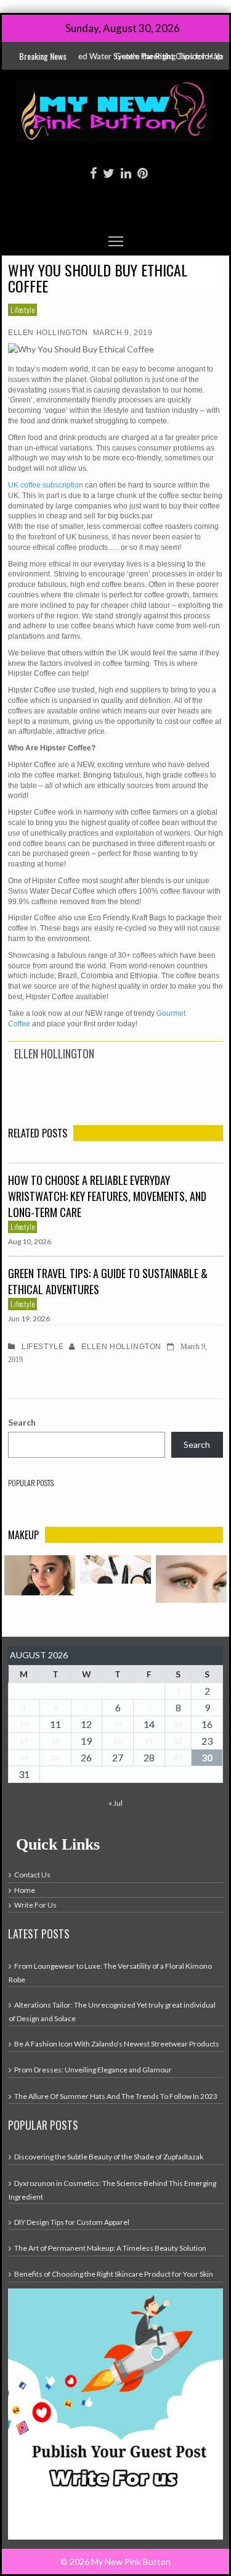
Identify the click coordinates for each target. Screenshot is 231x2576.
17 (24, 1741)
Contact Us (32, 1875)
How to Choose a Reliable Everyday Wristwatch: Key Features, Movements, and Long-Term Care (107, 1196)
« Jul (115, 1803)
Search (22, 1422)
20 (118, 1741)
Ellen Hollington (48, 333)
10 (24, 1724)
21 (149, 1741)
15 (178, 1724)
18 (55, 1741)
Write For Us (35, 1905)
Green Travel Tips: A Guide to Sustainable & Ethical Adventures (108, 1281)
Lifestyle (22, 310)
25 (55, 1757)
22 (178, 1741)
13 (118, 1724)
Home (25, 1890)
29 (178, 1757)
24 (24, 1757)
